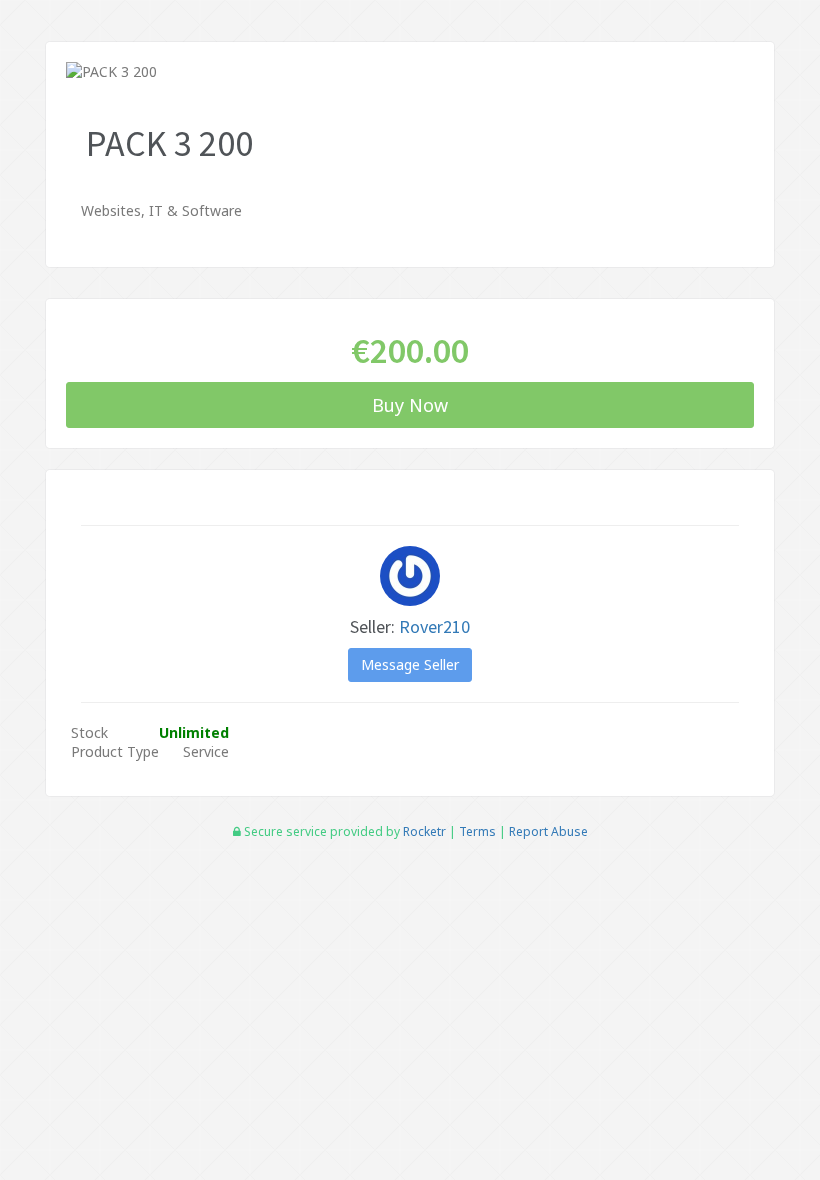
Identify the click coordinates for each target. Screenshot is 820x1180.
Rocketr (424, 831)
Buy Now (410, 405)
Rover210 (434, 626)
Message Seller (410, 664)
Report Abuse (548, 831)
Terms (477, 831)
